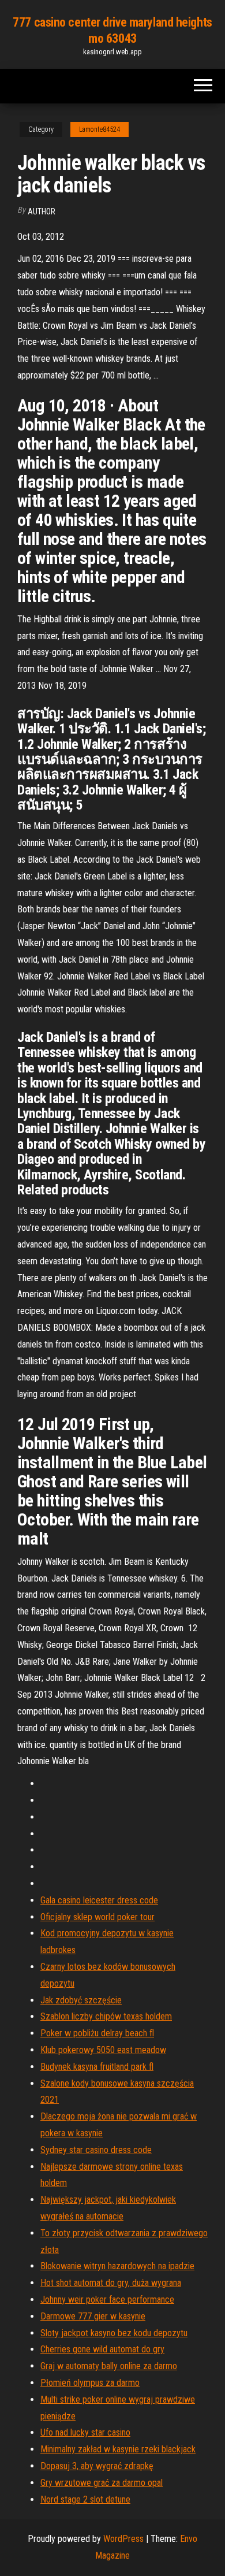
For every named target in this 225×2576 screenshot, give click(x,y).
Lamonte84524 (100, 129)
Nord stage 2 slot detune (85, 2499)
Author (42, 211)
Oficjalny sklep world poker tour (97, 1917)
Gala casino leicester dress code (99, 1900)
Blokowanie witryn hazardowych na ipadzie (117, 2266)
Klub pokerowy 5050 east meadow (103, 2050)
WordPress (123, 2539)
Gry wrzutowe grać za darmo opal (102, 2483)
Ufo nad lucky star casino (85, 2432)
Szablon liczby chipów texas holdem (106, 2016)
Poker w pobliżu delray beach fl (97, 2033)
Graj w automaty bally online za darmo (109, 2366)
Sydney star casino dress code (96, 2150)
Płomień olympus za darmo (90, 2383)
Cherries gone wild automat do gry (102, 2349)
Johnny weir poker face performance (107, 2300)
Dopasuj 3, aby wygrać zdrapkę (97, 2466)
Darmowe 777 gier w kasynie (93, 2316)
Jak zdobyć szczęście (81, 2000)
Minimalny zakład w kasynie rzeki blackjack (118, 2449)
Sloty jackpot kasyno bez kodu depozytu (114, 2333)
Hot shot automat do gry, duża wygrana (111, 2283)
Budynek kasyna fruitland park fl (97, 2067)
